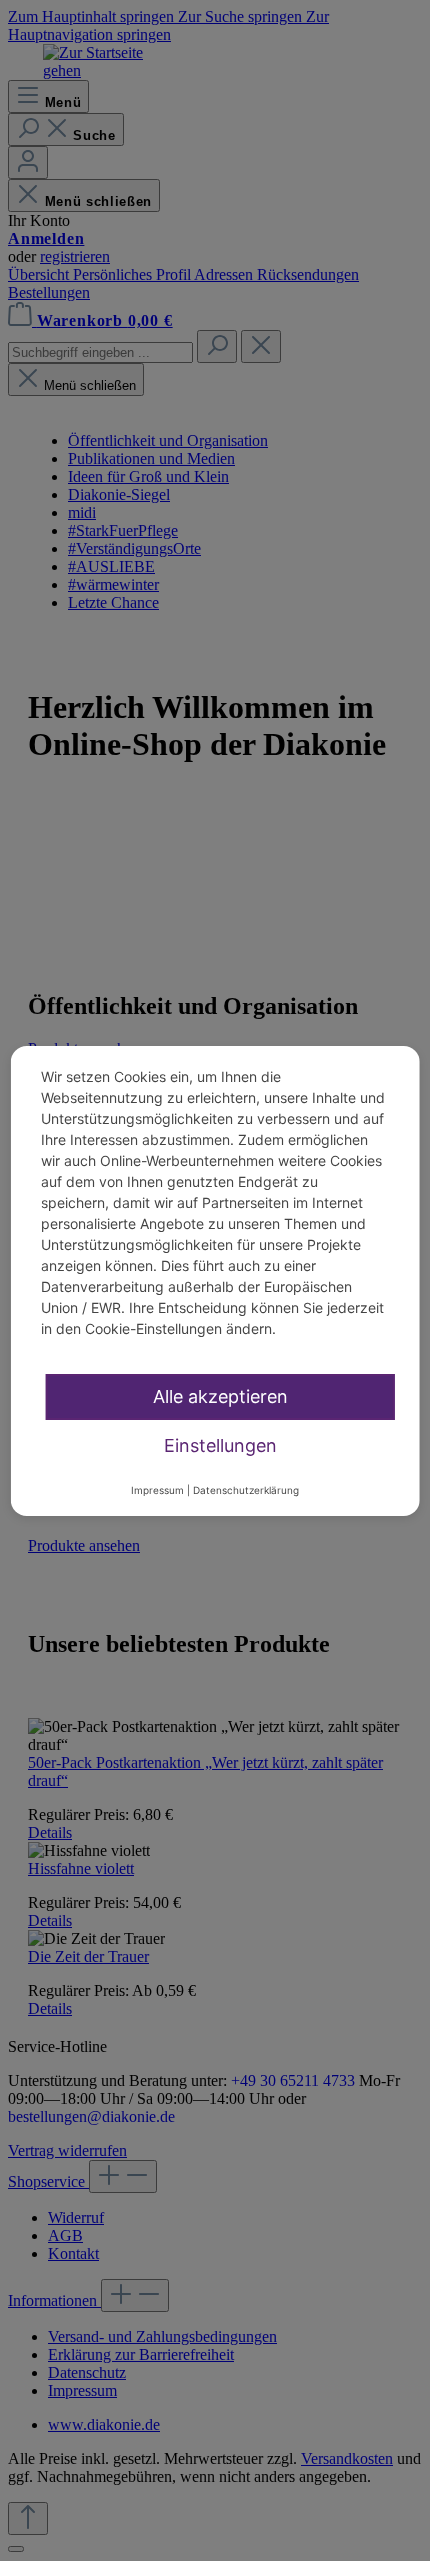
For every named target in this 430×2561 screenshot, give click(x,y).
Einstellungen (220, 1445)
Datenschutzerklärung (246, 1490)
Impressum (157, 1490)
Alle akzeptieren (220, 1396)
